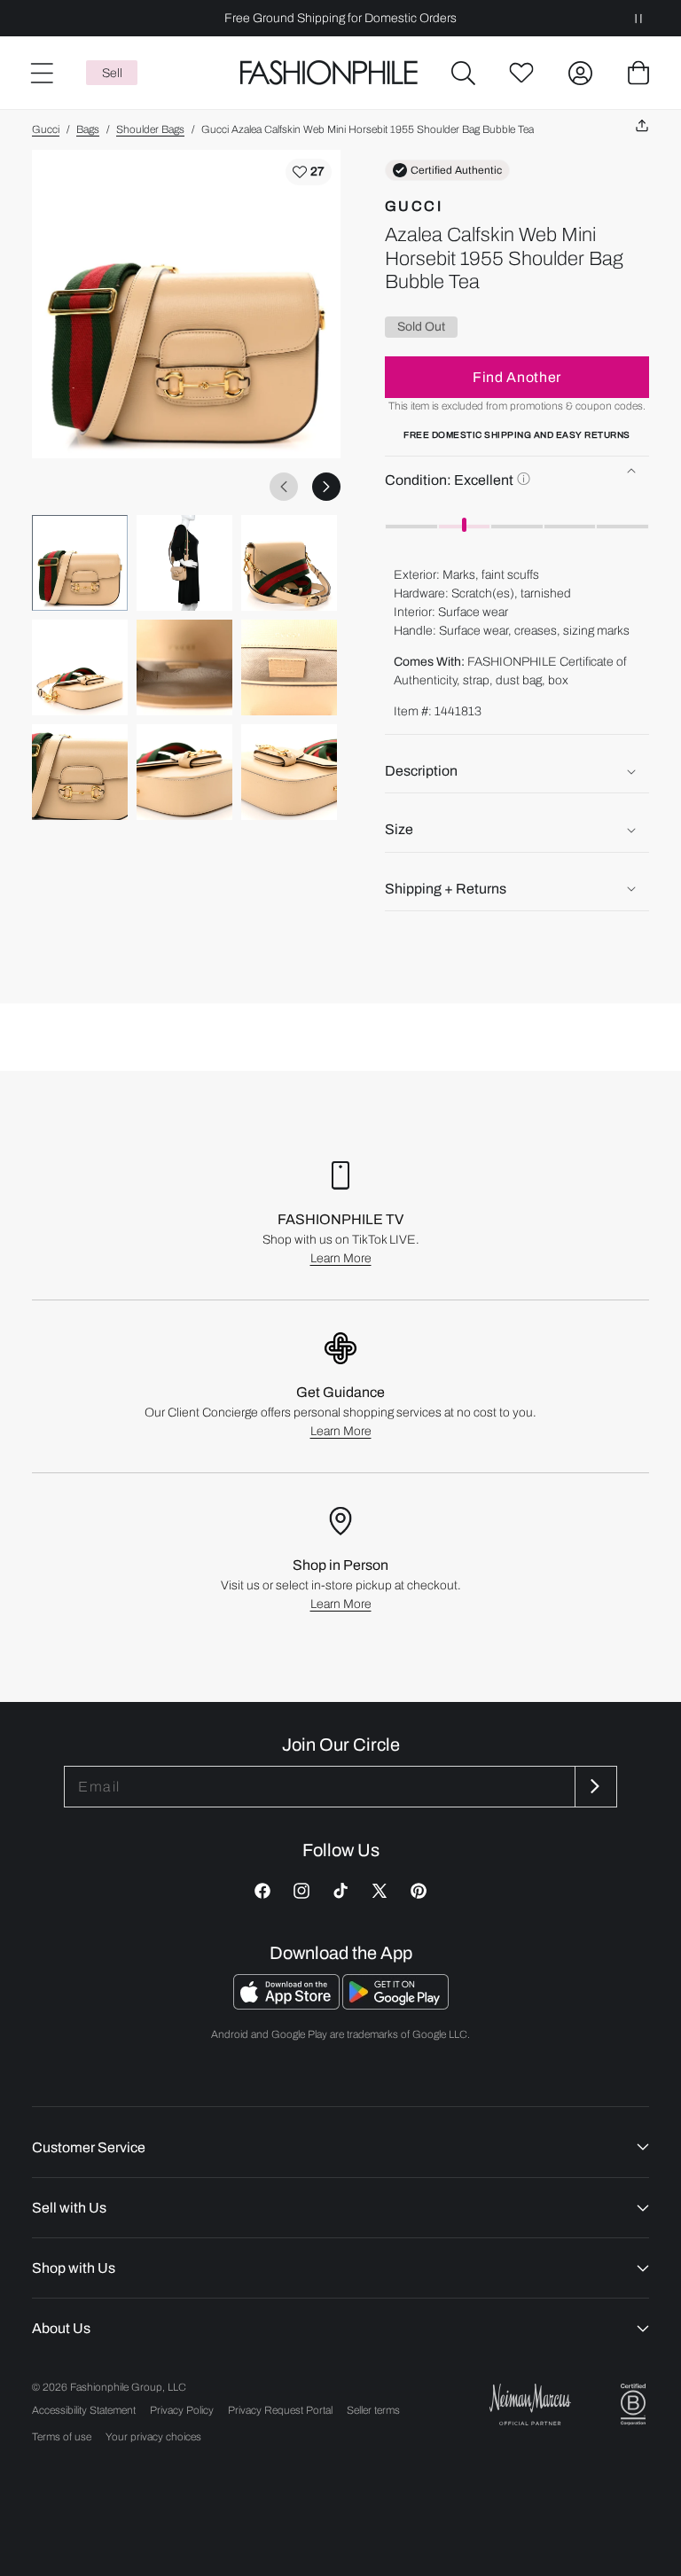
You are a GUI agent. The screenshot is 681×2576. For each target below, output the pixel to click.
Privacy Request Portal (280, 2410)
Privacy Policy (182, 2410)
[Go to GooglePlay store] (395, 2005)
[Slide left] (284, 487)
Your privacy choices (153, 2437)
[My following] (521, 73)
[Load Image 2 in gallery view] (184, 563)
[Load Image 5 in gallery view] (184, 667)
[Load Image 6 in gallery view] (289, 667)
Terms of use (62, 2437)
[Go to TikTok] (340, 1891)
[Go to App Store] (288, 2005)
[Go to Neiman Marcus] (530, 2404)
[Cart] (638, 73)
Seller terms (373, 2410)
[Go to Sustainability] (633, 2404)
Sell (112, 73)
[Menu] (41, 73)
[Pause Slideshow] (638, 18)
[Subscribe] (594, 1787)
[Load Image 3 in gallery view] (289, 563)
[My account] (580, 73)
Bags (88, 129)
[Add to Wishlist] (309, 172)
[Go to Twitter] (380, 1891)
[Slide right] (326, 487)
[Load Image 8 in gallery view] (184, 772)
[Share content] (642, 126)
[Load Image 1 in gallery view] (80, 563)
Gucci (46, 129)
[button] (463, 73)
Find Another (517, 377)
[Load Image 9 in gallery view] (289, 772)
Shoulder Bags (150, 129)
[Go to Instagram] (301, 1891)
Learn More (341, 1258)
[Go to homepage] (329, 73)
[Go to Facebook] (262, 1891)
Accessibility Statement (84, 2410)
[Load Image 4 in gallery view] (80, 667)
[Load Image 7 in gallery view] (80, 772)
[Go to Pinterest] (419, 1891)
